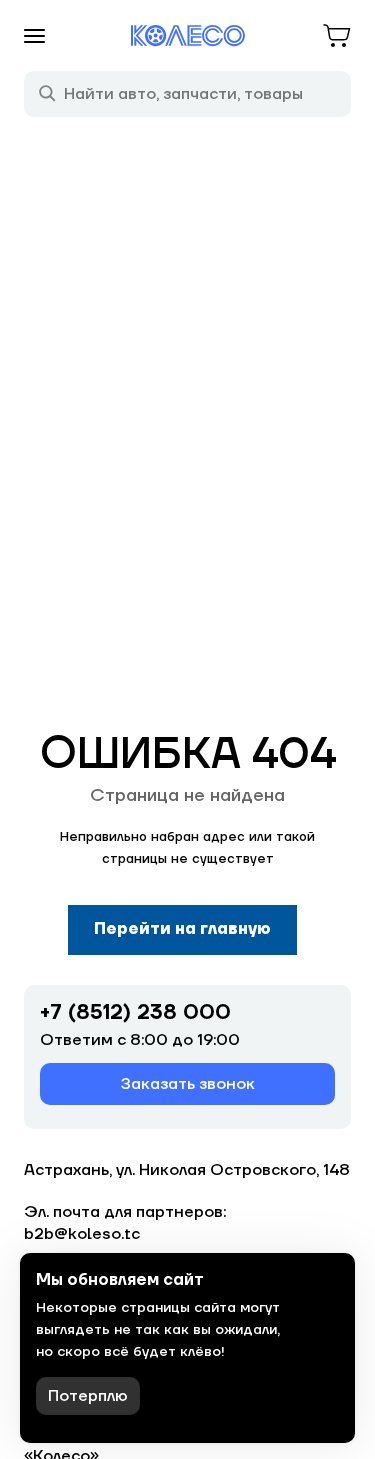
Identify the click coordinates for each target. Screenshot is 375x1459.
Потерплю (88, 1396)
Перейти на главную (182, 929)
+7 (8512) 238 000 (135, 1013)
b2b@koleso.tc (82, 1234)
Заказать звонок (188, 1084)
